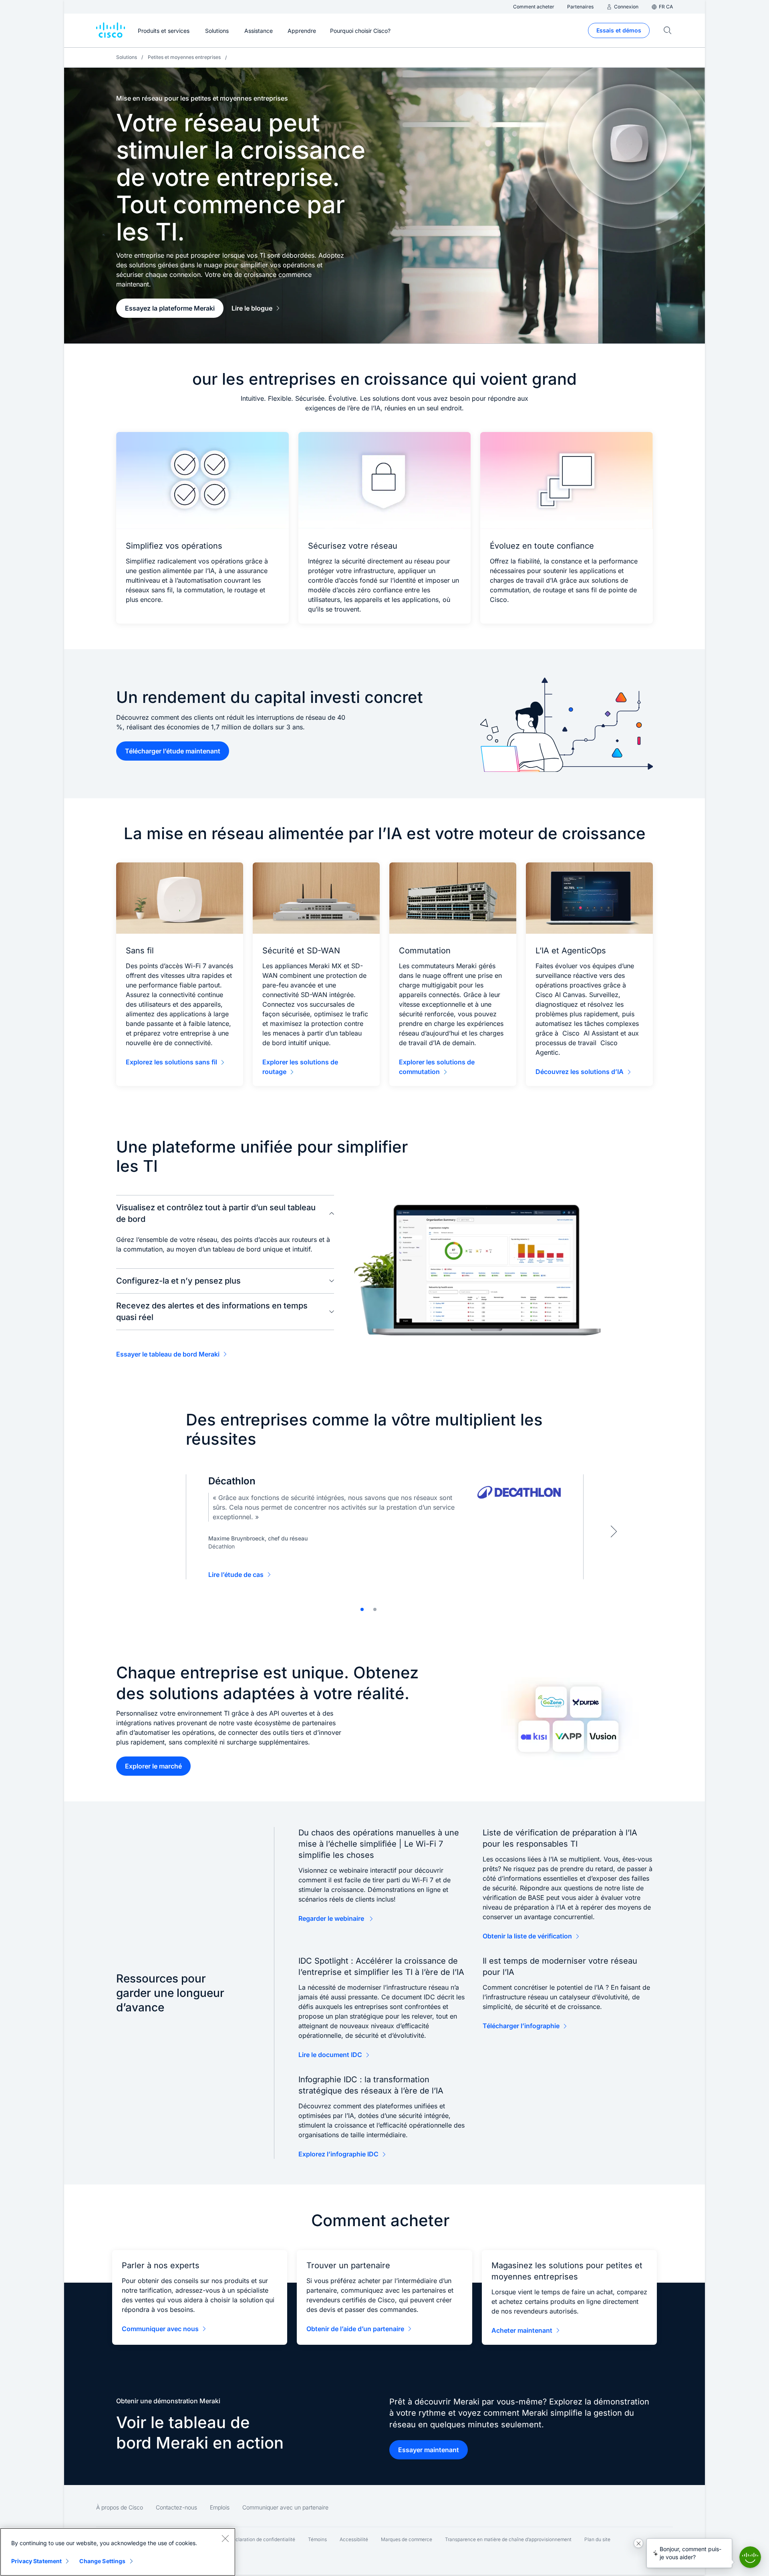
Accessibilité (354, 2539)
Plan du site (597, 2539)
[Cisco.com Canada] (111, 30)
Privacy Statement (36, 2561)
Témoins (317, 2539)
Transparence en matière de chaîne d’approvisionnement (508, 2539)
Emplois (220, 2507)
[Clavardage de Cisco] (750, 2557)
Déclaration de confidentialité (262, 2539)
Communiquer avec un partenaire (285, 2507)
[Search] (668, 30)
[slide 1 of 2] (362, 1609)
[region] (118, 2552)
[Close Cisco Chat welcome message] (638, 2543)
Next (614, 1531)
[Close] (225, 2538)
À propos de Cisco (120, 2507)
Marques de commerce (407, 2539)
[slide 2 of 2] (375, 1609)
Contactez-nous (176, 2507)
